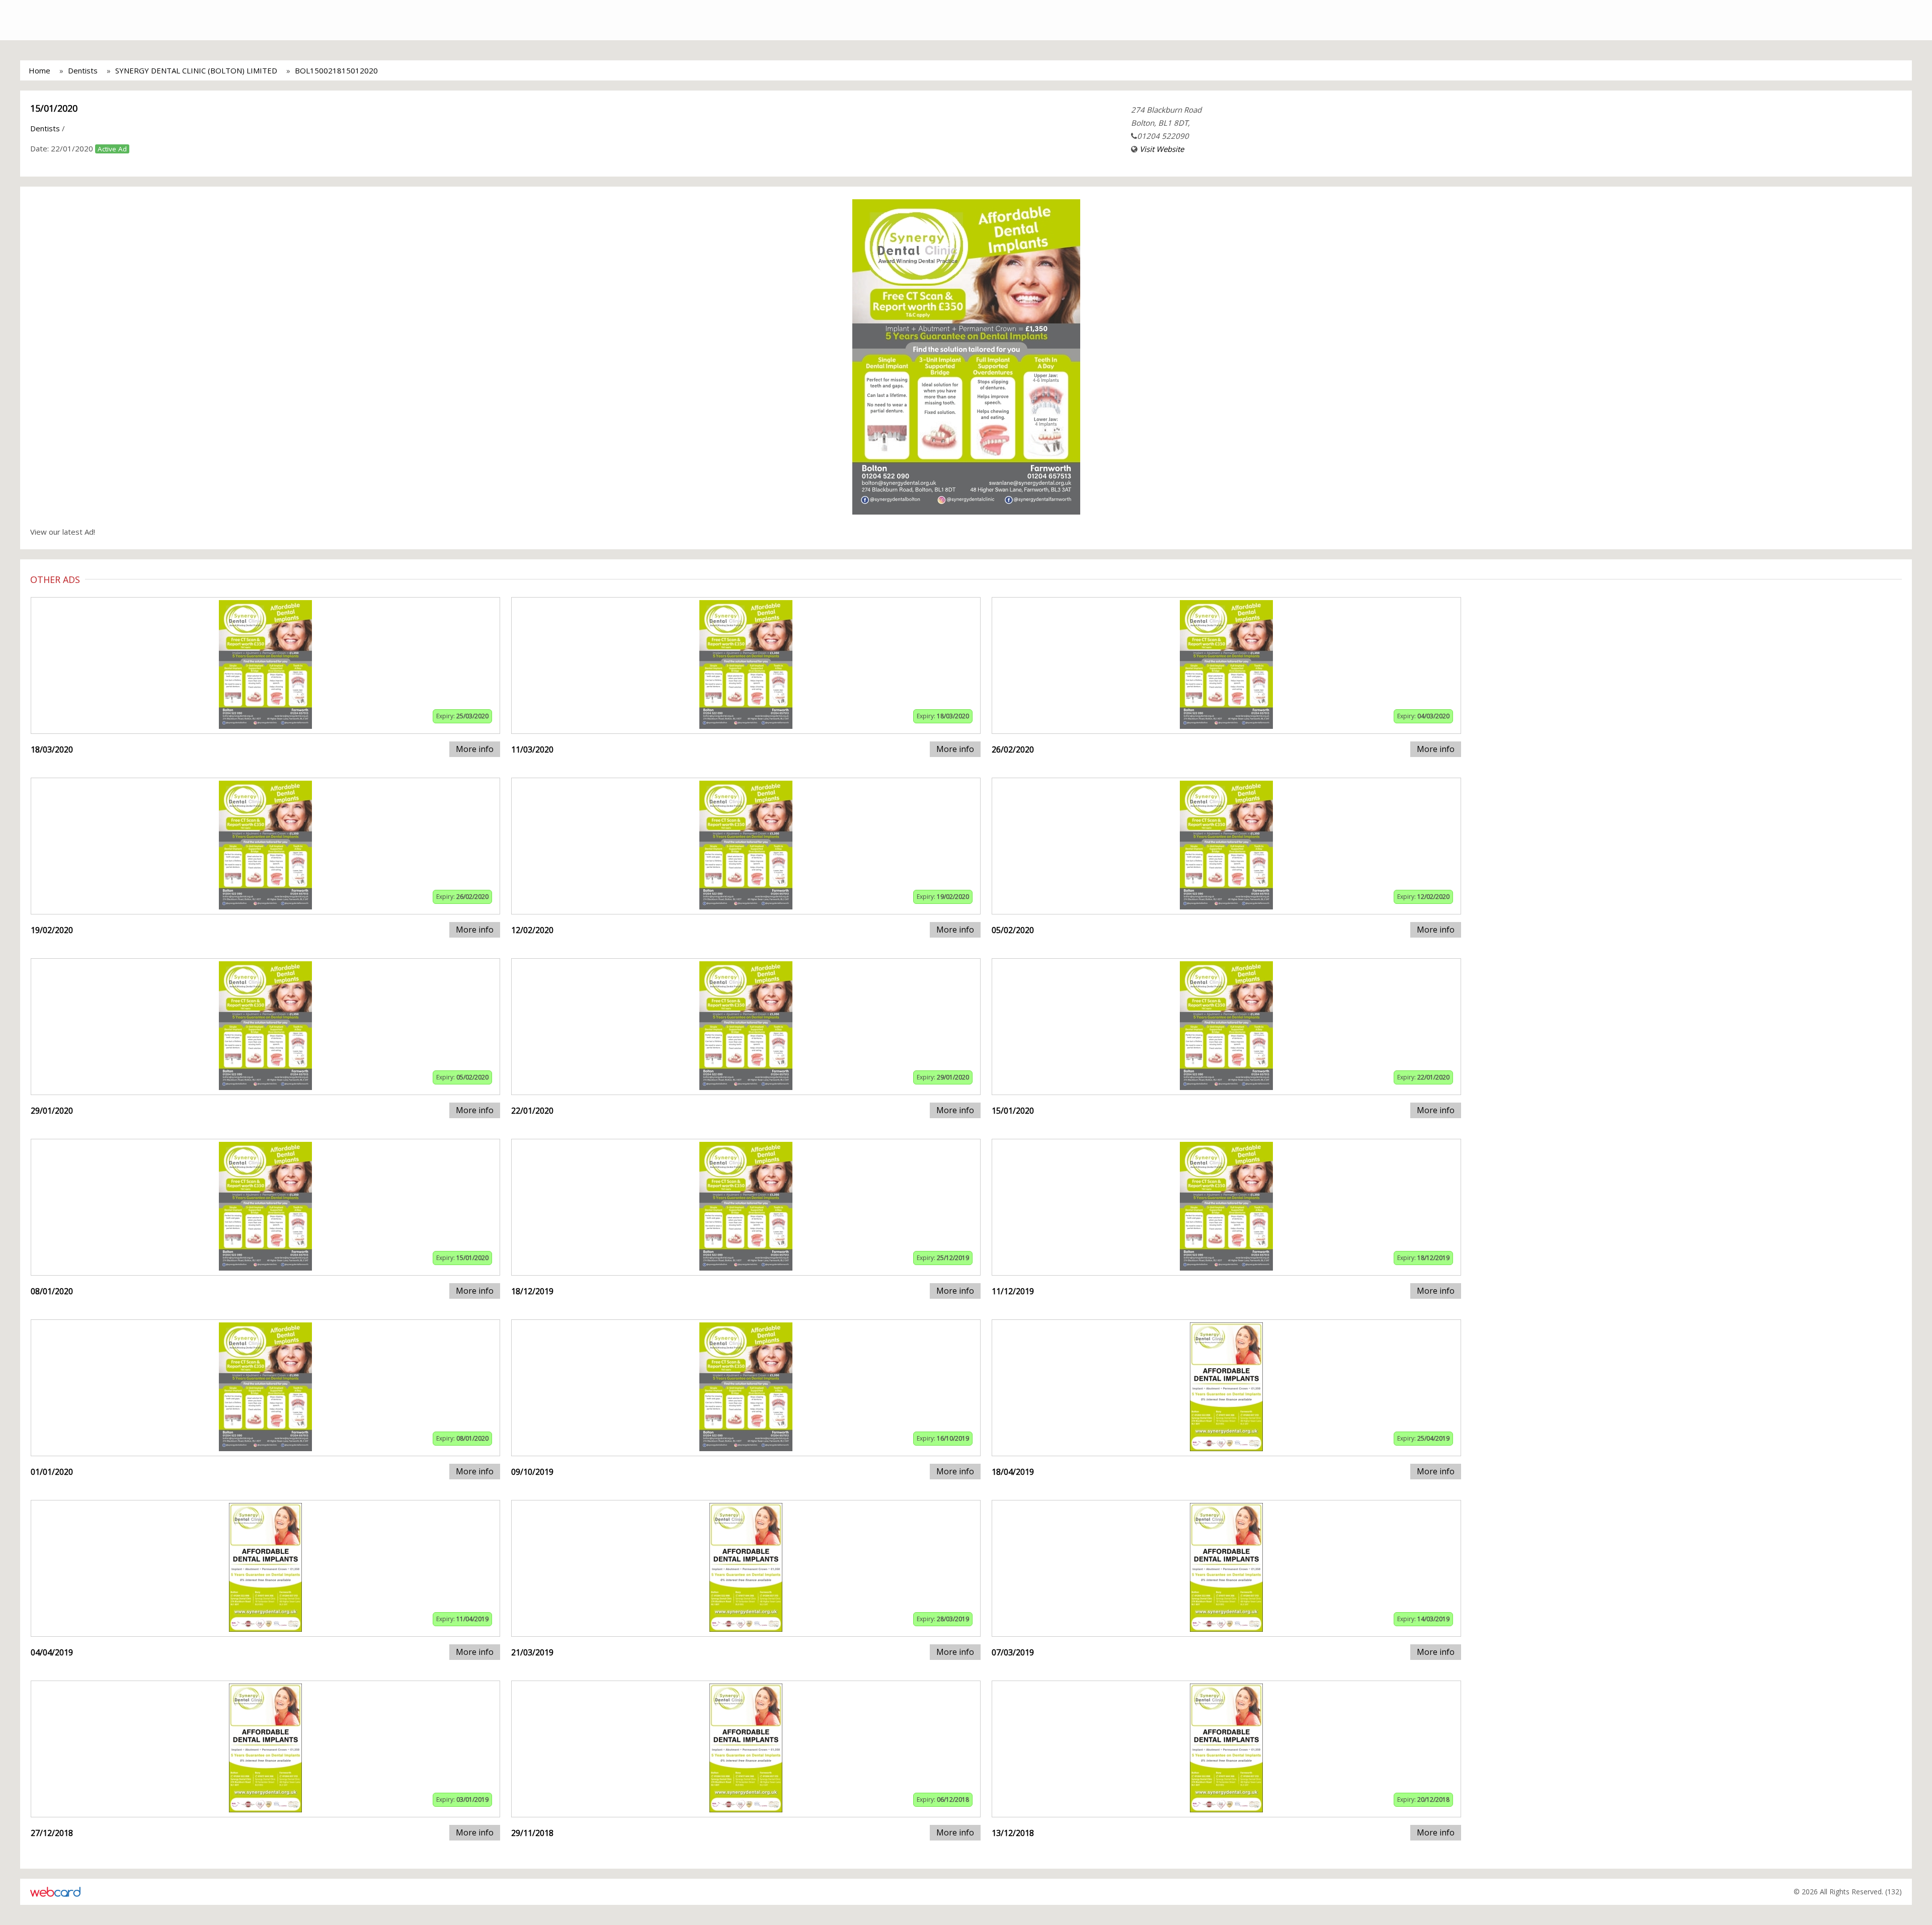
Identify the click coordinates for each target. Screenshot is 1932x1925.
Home (39, 70)
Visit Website (1162, 149)
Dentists (83, 70)
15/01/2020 (54, 108)
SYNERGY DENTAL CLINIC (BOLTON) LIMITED (196, 70)
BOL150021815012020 (336, 70)
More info (475, 749)
